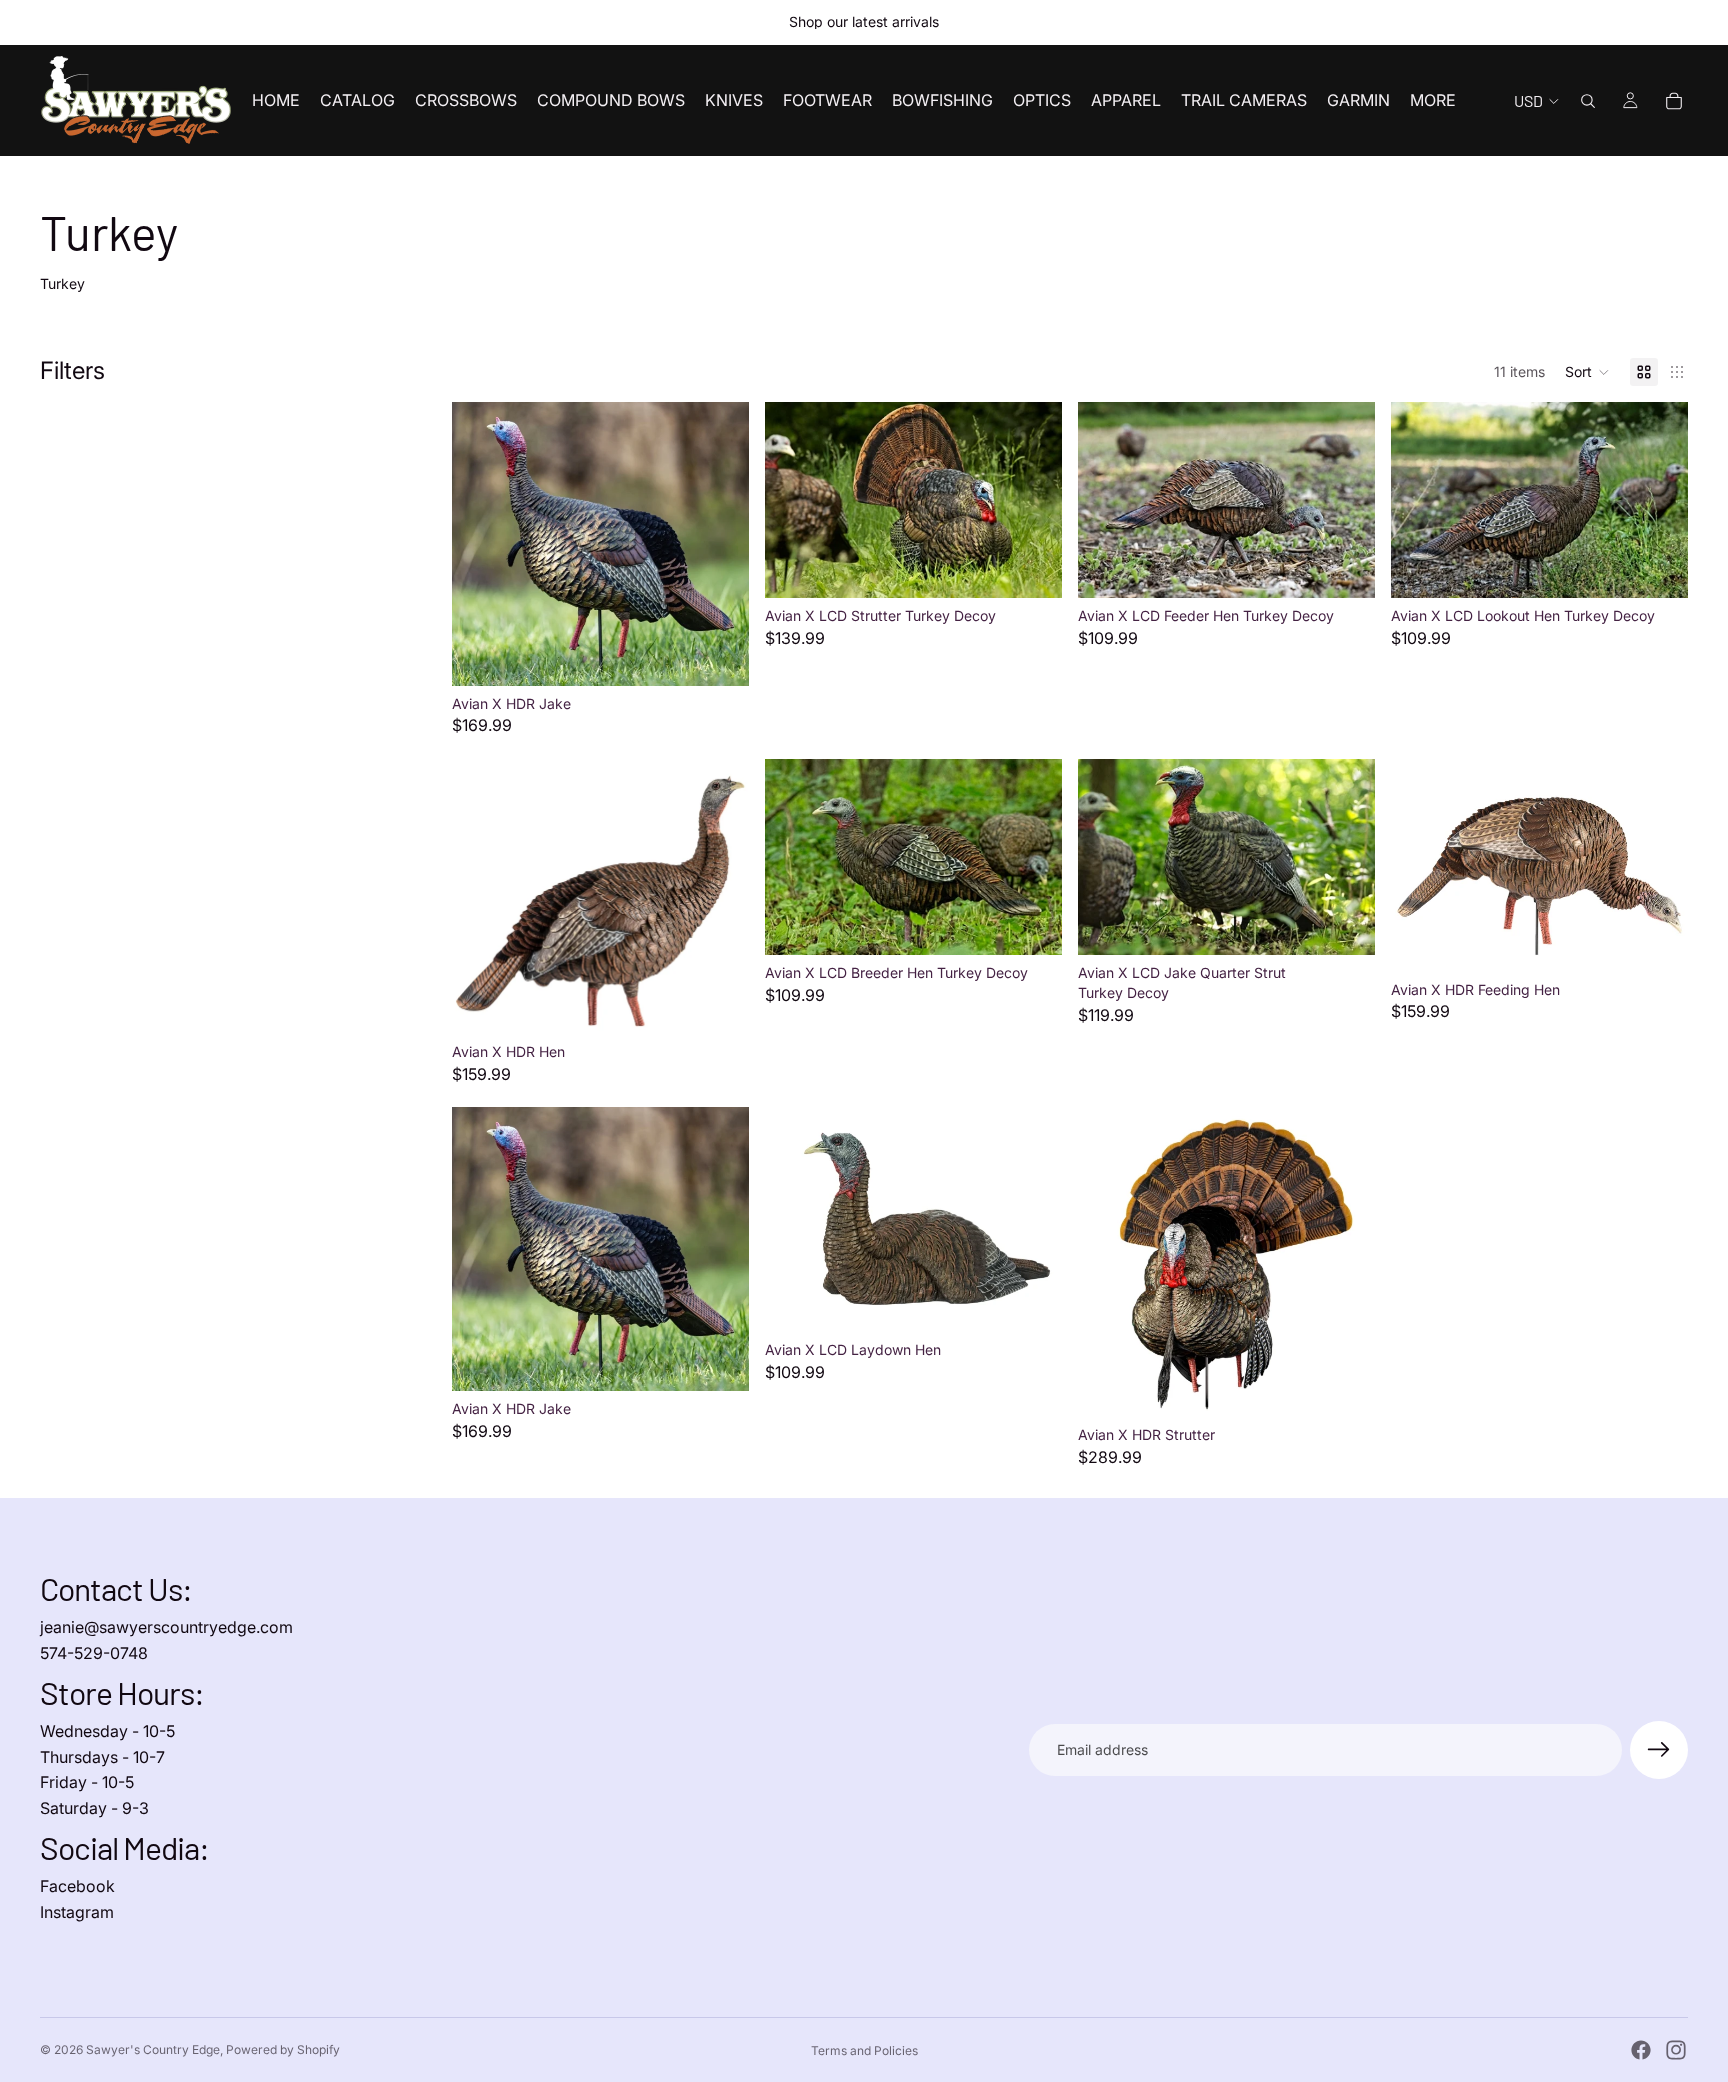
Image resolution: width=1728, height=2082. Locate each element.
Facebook (77, 1886)
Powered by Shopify (283, 2049)
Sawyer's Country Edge (153, 2049)
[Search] (1588, 101)
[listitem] (1433, 100)
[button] (1587, 372)
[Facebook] (1641, 2050)
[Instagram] (1676, 2050)
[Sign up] (1659, 1750)
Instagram (77, 1912)
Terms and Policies (864, 2050)
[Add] (718, 655)
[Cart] (1674, 101)
